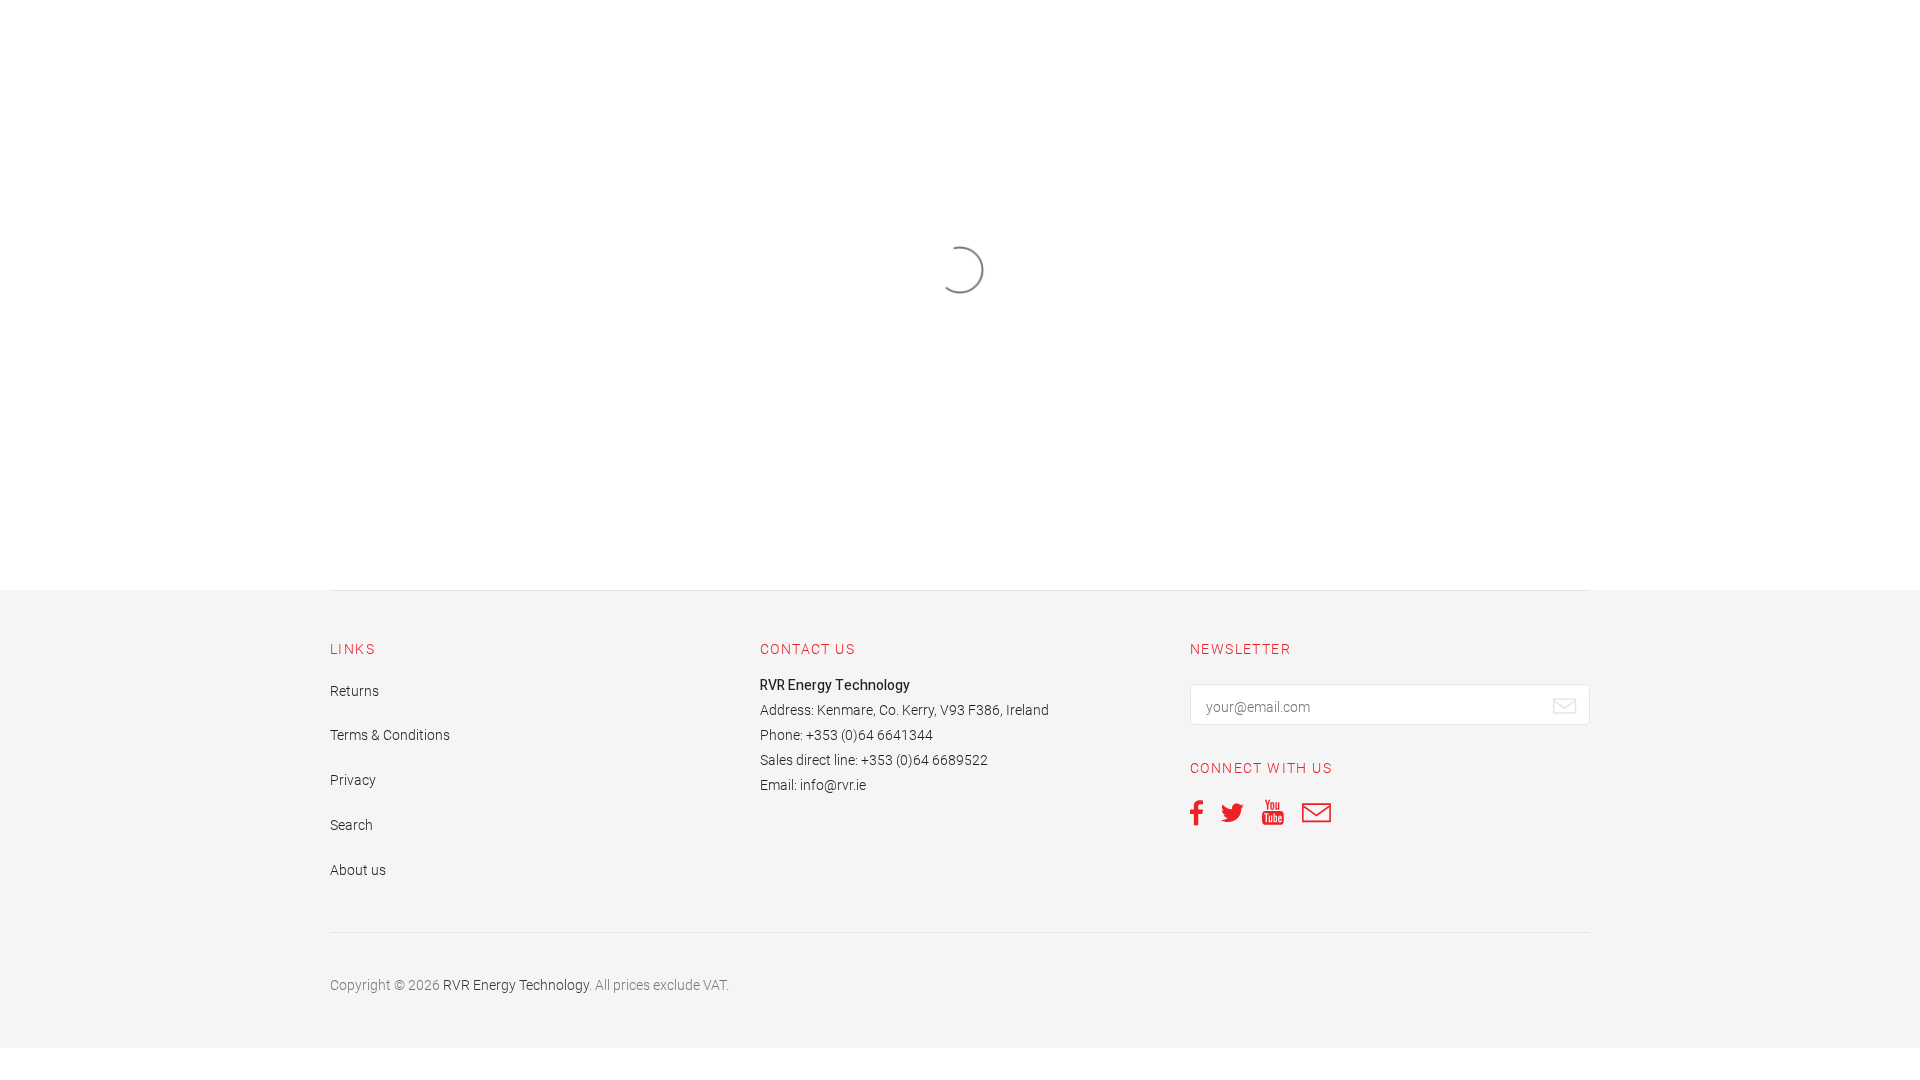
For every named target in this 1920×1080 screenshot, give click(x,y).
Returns (354, 691)
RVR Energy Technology (516, 985)
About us (358, 870)
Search (351, 825)
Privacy (353, 780)
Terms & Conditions (390, 735)
